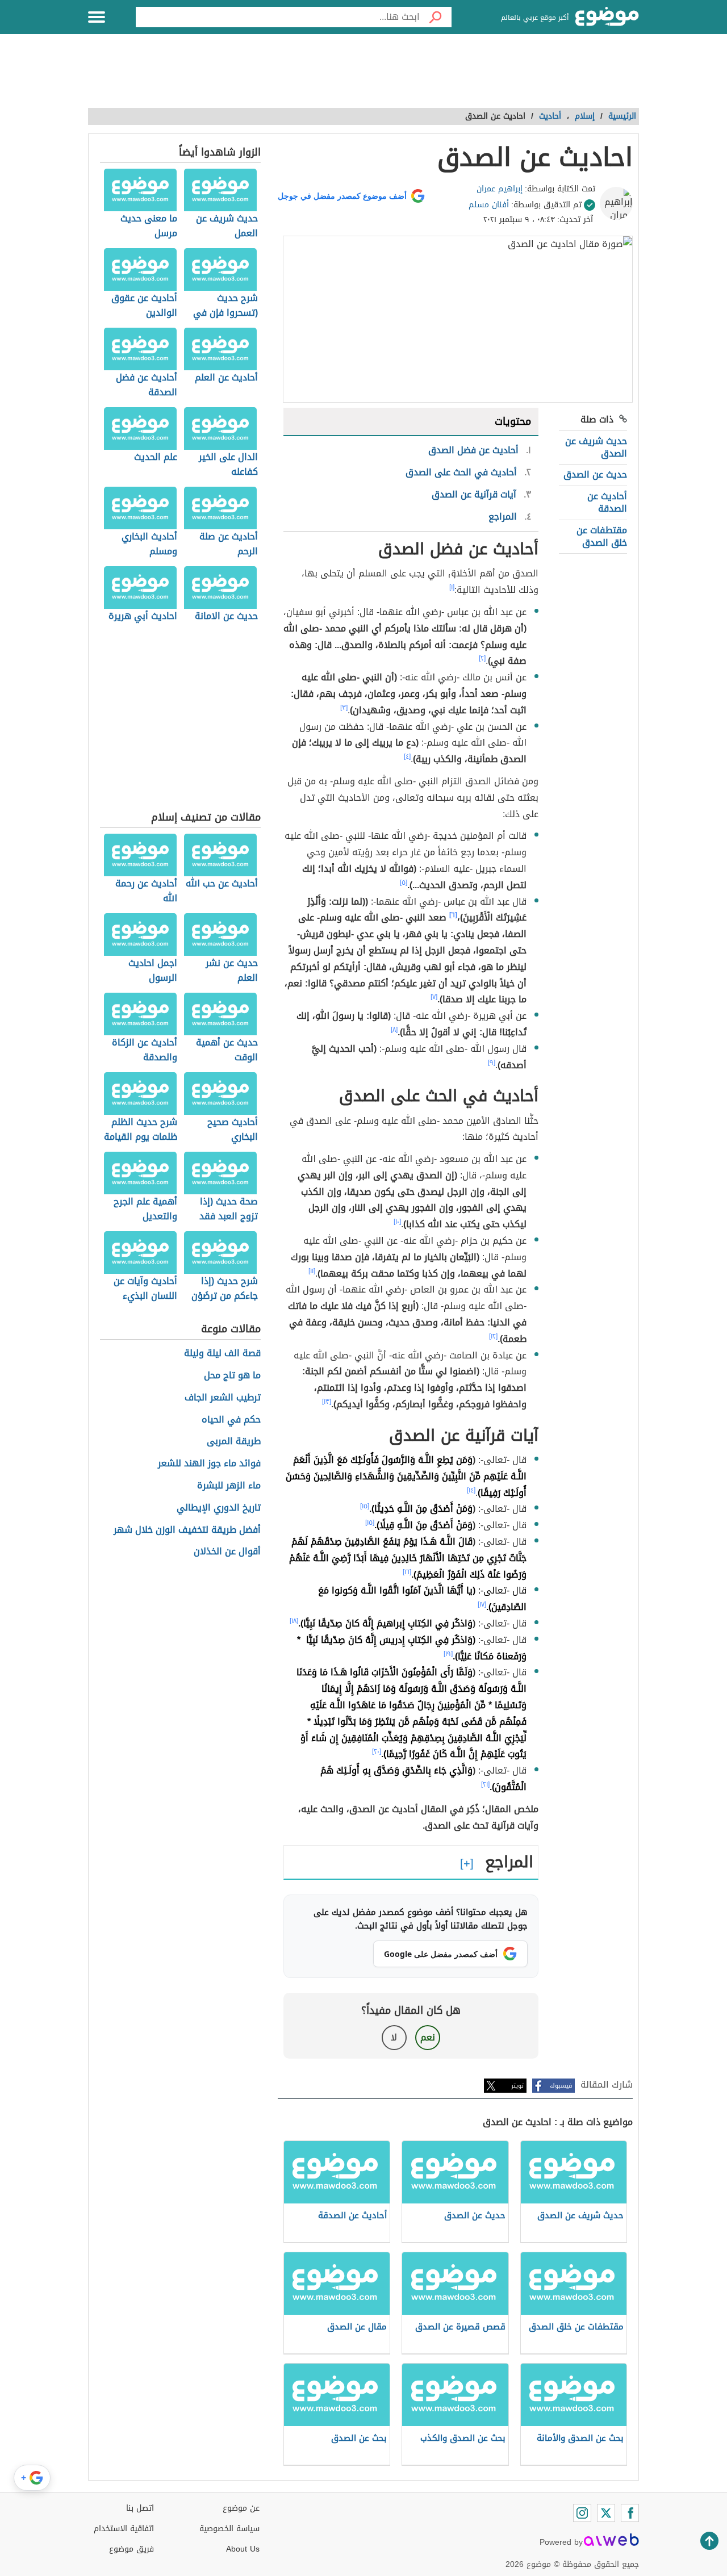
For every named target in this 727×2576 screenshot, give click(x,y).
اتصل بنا (140, 2508)
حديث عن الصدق (595, 474)
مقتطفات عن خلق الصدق (602, 536)
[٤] (407, 756)
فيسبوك (561, 2086)
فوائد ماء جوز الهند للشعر (209, 1464)
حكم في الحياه (231, 1420)
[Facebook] (630, 2513)
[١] (452, 587)
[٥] (404, 883)
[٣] (344, 708)
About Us (243, 2549)
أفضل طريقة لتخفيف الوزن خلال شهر (187, 1530)
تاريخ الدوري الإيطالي (219, 1508)
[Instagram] (582, 2513)
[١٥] (365, 1506)
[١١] (312, 1271)
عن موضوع (241, 2508)
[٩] (492, 1063)
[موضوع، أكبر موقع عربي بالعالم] (607, 17)
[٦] (453, 915)
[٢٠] (377, 1751)
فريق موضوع (131, 2549)
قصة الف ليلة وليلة (222, 1354)
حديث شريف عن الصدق (596, 447)
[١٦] (407, 1572)
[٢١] (485, 1784)
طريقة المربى (234, 1442)
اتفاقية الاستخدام (124, 2529)
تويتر (517, 2086)
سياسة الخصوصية (229, 2529)
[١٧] (482, 1604)
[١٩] (448, 1654)
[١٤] (471, 1490)
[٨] (394, 1030)
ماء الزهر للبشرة (229, 1486)
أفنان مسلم (489, 205)
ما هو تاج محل (232, 1376)
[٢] (482, 658)
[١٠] (397, 1222)
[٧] (434, 997)
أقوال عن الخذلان (227, 1552)
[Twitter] (606, 2513)
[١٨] (294, 1621)
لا (394, 2037)
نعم (428, 2037)
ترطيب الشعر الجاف (223, 1398)
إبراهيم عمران (500, 189)
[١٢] (493, 1336)
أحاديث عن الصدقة (607, 502)
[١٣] (327, 1402)
